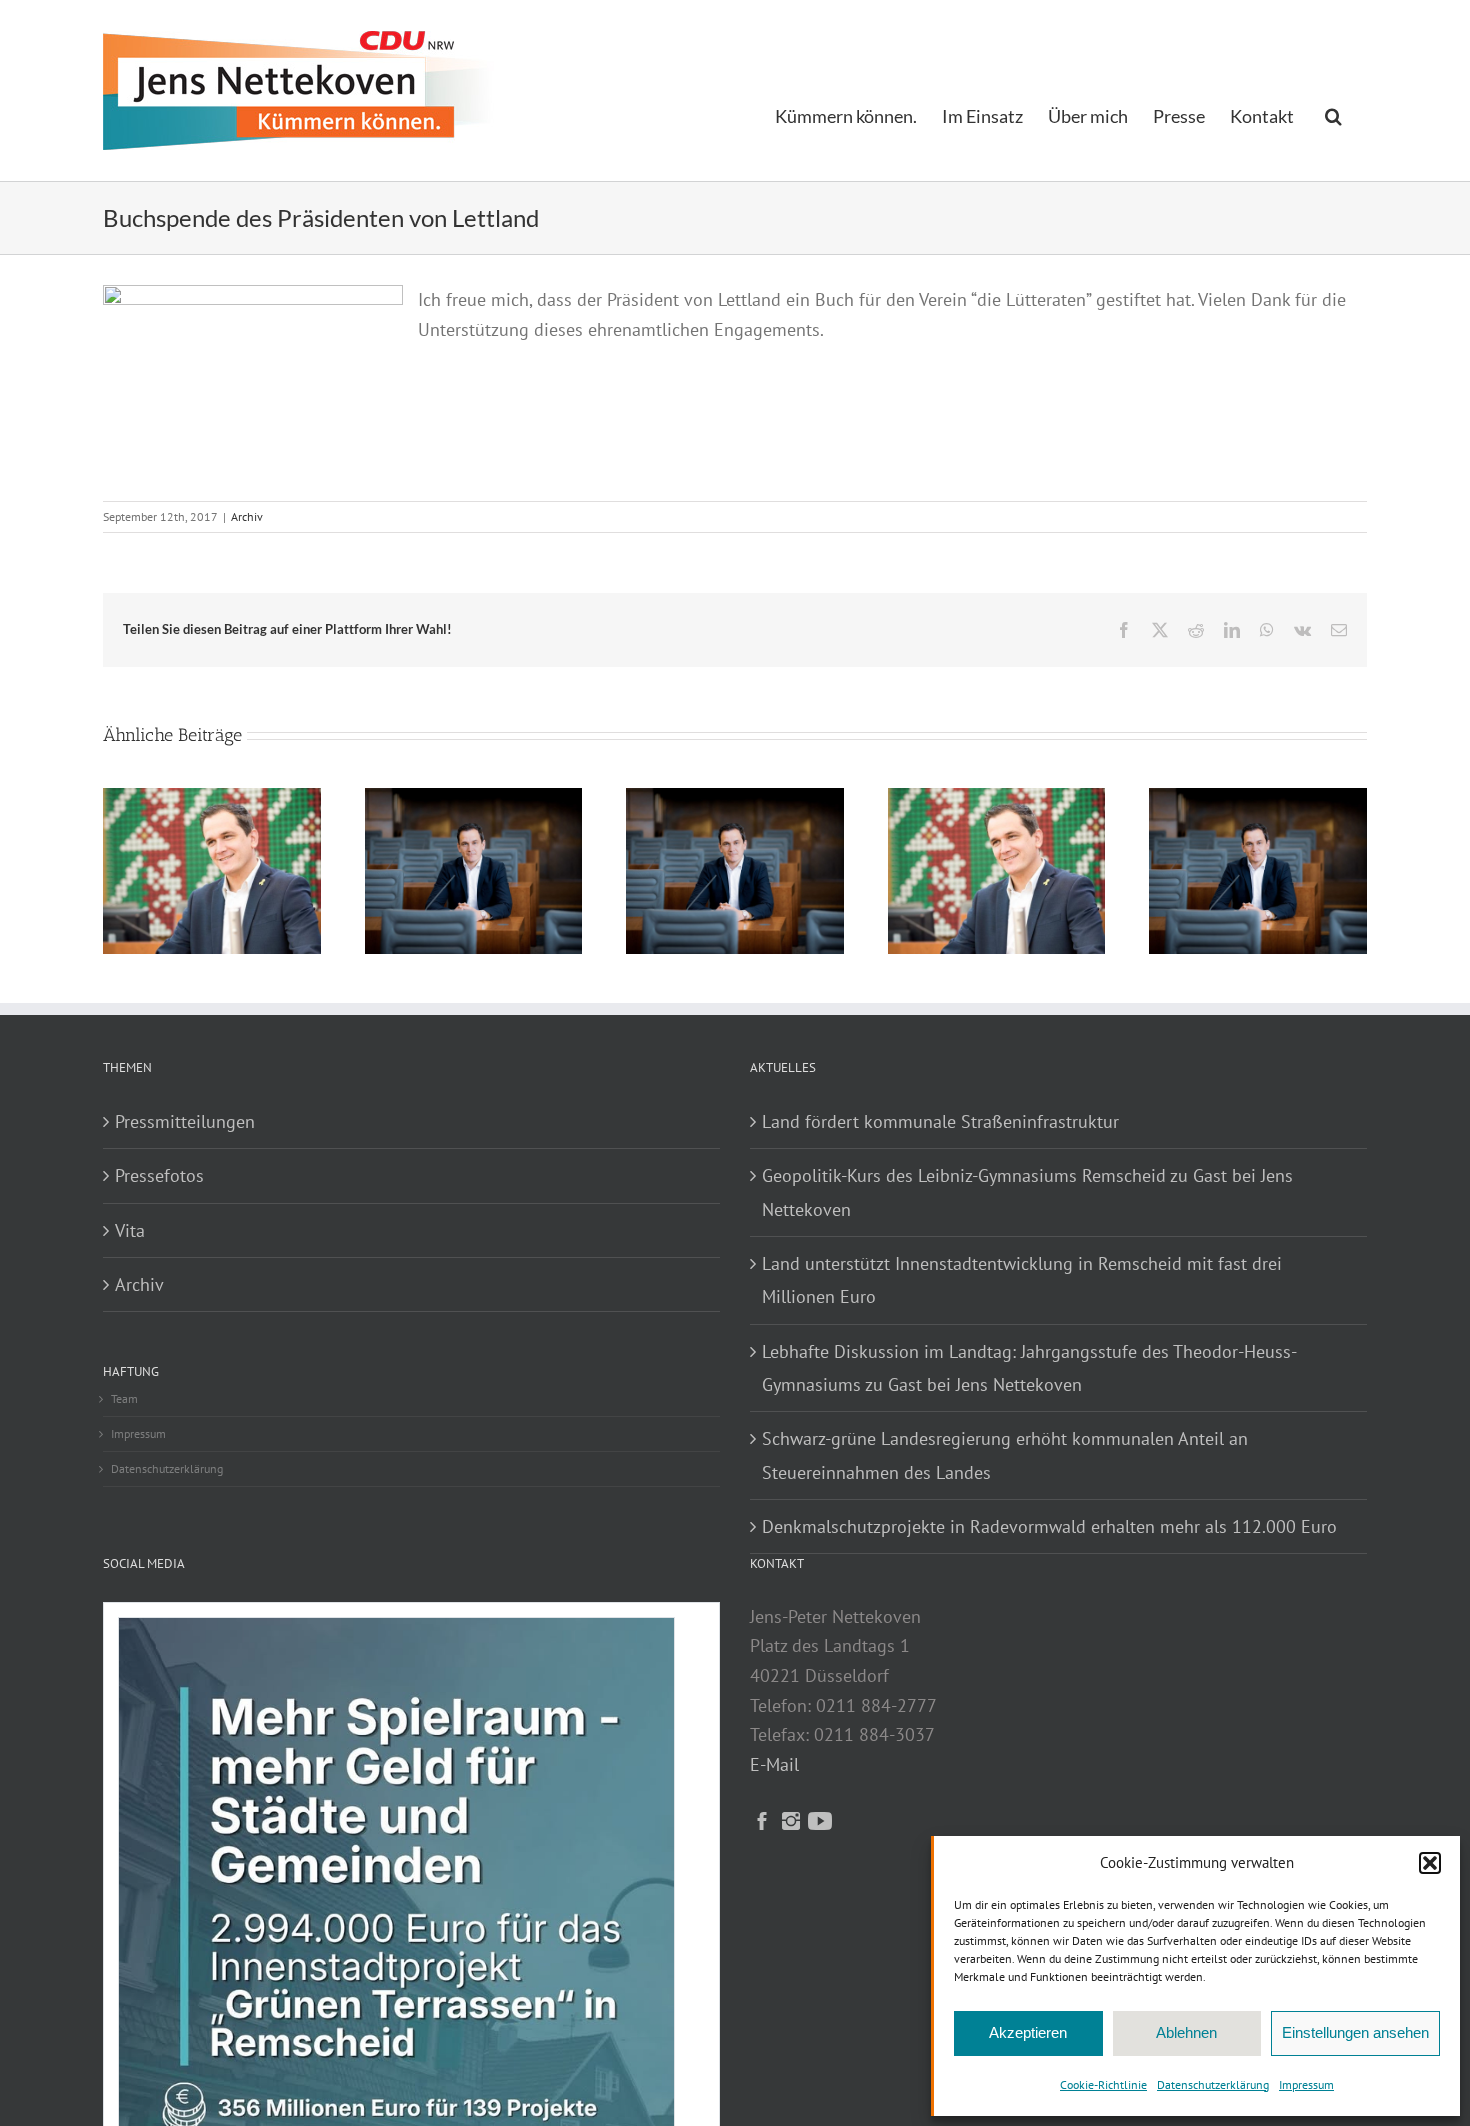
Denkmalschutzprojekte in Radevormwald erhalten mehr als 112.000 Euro (1049, 1526)
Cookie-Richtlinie (1103, 2084)
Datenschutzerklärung (1213, 2084)
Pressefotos (159, 1175)
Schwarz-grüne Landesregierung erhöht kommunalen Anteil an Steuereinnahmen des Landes (1005, 1455)
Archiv (247, 516)
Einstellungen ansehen (1355, 2032)
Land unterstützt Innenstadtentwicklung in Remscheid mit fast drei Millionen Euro (1022, 1280)
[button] (1430, 1863)
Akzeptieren (1028, 2032)
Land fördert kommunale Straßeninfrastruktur (940, 1121)
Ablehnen (1186, 2032)
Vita (130, 1230)
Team (124, 1398)
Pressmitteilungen (185, 1121)
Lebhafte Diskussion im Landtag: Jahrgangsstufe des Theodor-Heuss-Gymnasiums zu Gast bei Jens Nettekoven (1029, 1368)
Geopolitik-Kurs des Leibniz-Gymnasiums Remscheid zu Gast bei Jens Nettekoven (1027, 1192)
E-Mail (774, 1764)
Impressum (1306, 2084)
